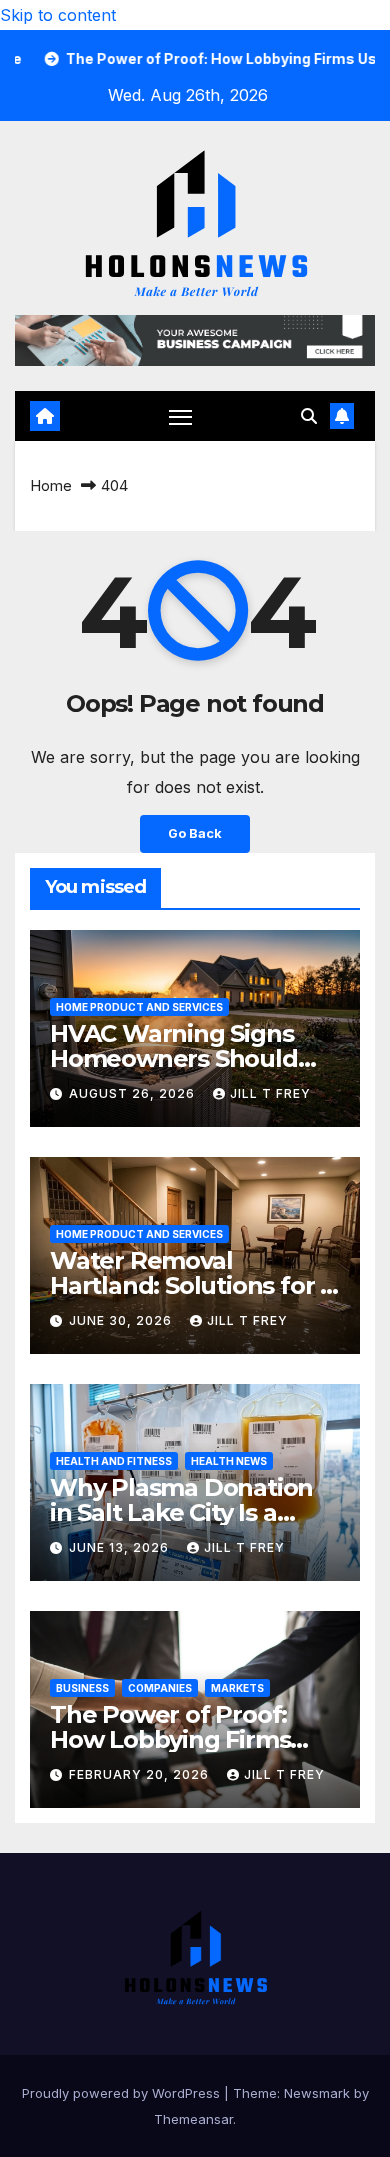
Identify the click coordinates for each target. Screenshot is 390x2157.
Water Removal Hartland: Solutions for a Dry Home (192, 1285)
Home (51, 485)
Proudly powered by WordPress (123, 2093)
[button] (309, 416)
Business (82, 1688)
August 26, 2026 (134, 1093)
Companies (160, 1688)
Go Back (195, 833)
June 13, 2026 (121, 1547)
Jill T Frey (270, 1093)
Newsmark (317, 2093)
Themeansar (193, 2119)
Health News (229, 1461)
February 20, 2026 (141, 1774)
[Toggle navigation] (181, 417)
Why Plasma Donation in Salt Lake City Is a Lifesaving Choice (181, 1512)
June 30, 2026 (122, 1320)
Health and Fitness (114, 1461)
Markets (237, 1688)
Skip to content (58, 15)
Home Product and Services (139, 1007)
